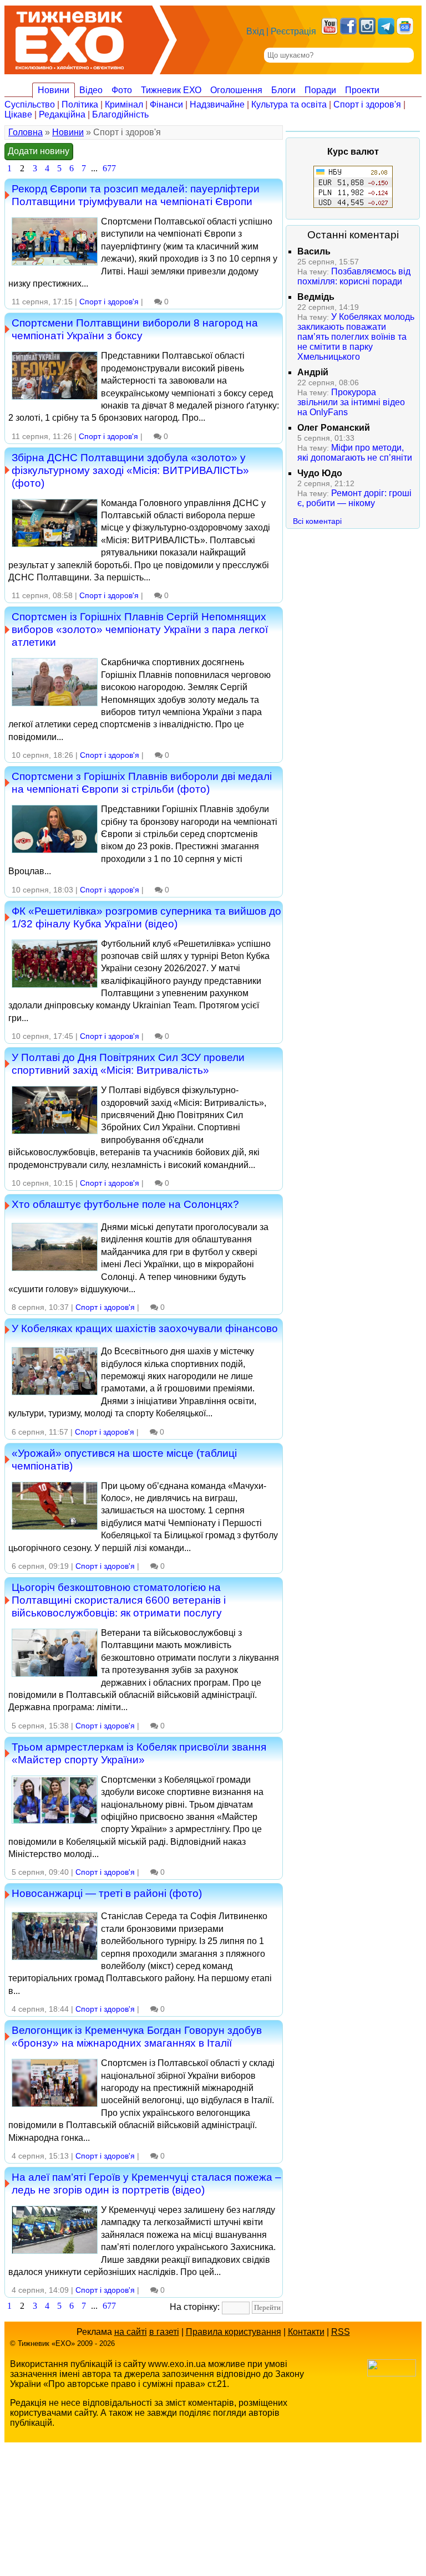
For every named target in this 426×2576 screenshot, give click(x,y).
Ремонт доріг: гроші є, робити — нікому (354, 498)
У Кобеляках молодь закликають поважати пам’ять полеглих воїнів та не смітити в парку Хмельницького (356, 337)
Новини (54, 90)
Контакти (306, 2332)
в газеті (164, 2332)
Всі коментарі (317, 521)
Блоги (283, 90)
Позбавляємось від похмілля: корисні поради (354, 276)
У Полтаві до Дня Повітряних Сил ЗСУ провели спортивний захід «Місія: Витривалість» (128, 1063)
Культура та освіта (289, 104)
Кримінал (124, 104)
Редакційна (62, 114)
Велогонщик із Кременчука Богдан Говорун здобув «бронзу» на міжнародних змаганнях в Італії (137, 2036)
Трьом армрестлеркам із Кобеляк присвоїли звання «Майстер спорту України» (139, 1753)
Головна (26, 132)
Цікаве (18, 114)
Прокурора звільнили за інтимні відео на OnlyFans (351, 402)
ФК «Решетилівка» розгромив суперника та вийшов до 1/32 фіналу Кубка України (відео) (146, 917)
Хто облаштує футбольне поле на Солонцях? (125, 1204)
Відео (91, 90)
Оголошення (236, 90)
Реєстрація (293, 31)
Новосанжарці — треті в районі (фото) (107, 1893)
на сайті (131, 2332)
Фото (122, 90)
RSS (341, 2332)
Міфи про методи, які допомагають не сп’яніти (355, 453)
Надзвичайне (217, 104)
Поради (320, 90)
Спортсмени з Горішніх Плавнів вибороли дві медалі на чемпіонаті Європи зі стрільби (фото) (142, 782)
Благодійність (120, 114)
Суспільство (30, 104)
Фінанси (166, 104)
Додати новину (39, 151)
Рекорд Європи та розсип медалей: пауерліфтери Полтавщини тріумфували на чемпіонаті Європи (136, 195)
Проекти (362, 90)
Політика (80, 104)
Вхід (255, 31)
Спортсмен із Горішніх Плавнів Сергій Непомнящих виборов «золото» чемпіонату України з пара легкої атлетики (140, 629)
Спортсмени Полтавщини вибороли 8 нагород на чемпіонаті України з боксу (135, 329)
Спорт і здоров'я (367, 104)
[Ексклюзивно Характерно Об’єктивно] (70, 37)
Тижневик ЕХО (171, 90)
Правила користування (234, 2332)
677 (109, 168)
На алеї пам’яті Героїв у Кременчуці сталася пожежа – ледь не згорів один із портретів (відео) (146, 2183)
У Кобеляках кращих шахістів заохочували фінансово (145, 1328)
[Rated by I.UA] (392, 2373)
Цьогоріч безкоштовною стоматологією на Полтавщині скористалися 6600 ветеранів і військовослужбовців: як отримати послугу (119, 1600)
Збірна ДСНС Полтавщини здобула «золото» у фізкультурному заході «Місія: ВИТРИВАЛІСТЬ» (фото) (130, 470)
